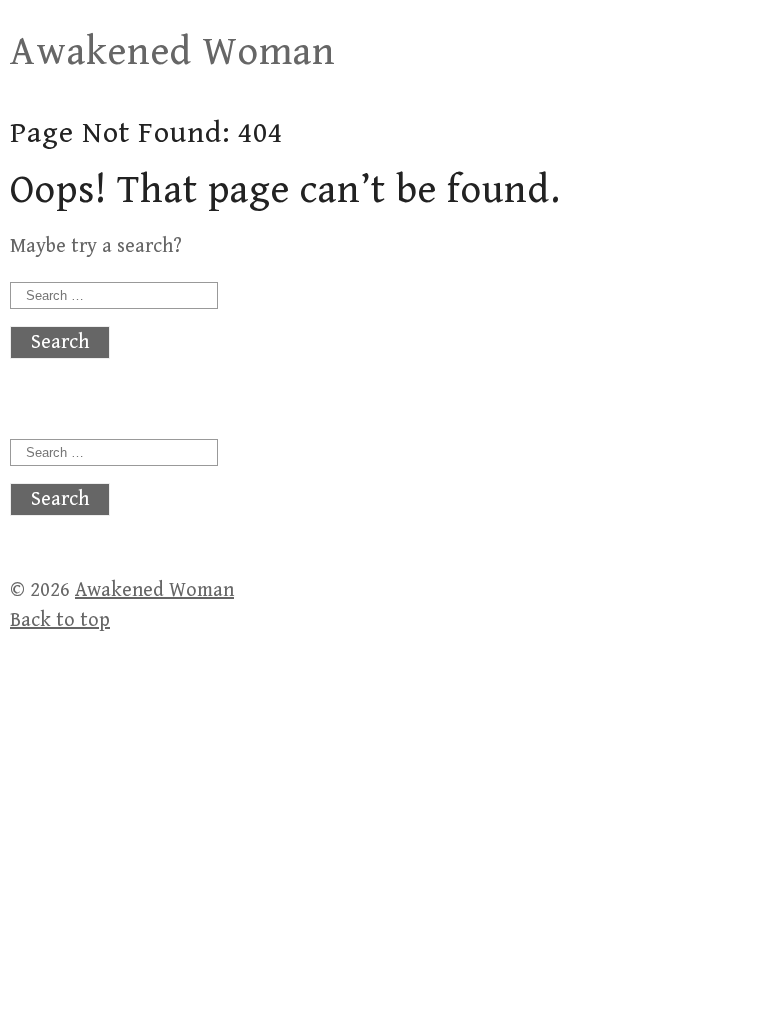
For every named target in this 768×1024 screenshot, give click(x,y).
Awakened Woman (173, 52)
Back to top (60, 620)
